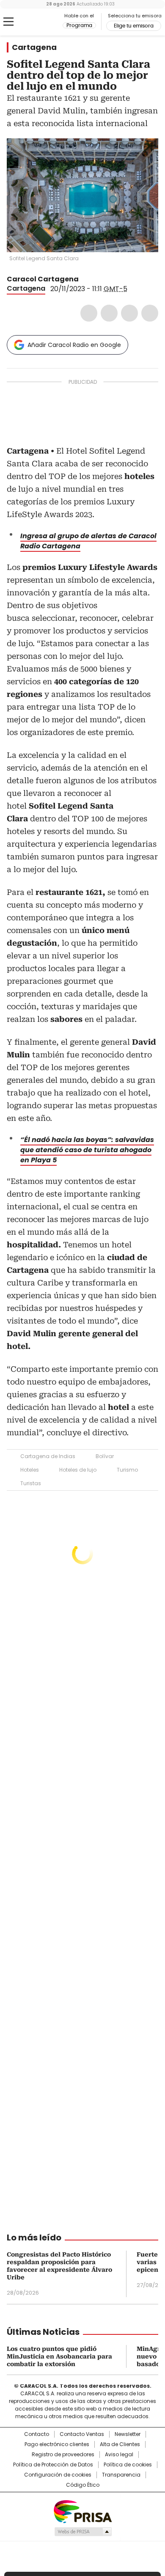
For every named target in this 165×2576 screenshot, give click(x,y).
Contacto (37, 2434)
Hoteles (30, 1470)
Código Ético (83, 2485)
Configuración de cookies (58, 2475)
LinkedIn (129, 313)
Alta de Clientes (120, 2444)
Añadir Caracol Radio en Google (74, 345)
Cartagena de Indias (48, 1456)
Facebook (89, 313)
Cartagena (34, 47)
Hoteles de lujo (78, 1470)
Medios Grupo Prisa (83, 2532)
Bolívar (105, 1456)
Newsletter (128, 2434)
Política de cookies (128, 2465)
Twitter (109, 313)
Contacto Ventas (82, 2434)
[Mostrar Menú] (8, 22)
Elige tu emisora (134, 26)
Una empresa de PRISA (82, 2511)
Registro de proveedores (63, 2455)
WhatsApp (150, 313)
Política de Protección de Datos (53, 2465)
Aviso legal (119, 2455)
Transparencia (121, 2475)
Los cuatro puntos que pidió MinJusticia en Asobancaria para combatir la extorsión (59, 2356)
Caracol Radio (42, 22)
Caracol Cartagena (43, 279)
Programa (79, 25)
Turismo (127, 1470)
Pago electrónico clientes (57, 2444)
